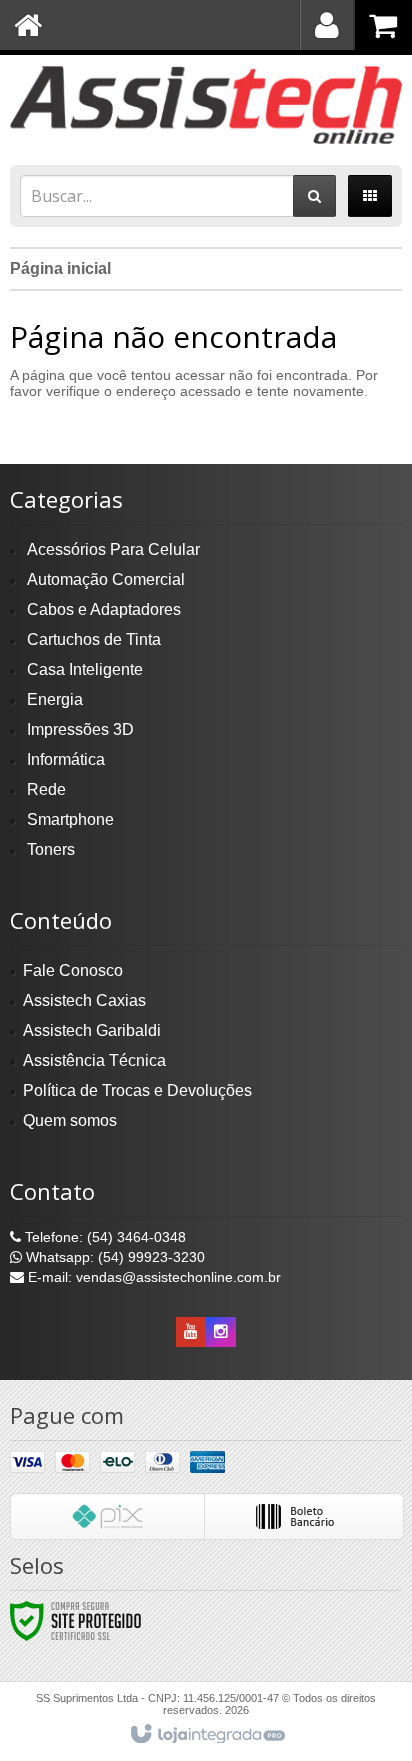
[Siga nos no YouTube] (191, 1332)
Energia (55, 699)
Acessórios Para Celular (113, 549)
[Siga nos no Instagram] (221, 1332)
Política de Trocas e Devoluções (137, 1090)
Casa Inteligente (85, 669)
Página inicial (60, 268)
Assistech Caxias (84, 1000)
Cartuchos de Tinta (94, 639)
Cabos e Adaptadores (104, 609)
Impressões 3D (80, 729)
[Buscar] (314, 196)
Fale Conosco (73, 970)
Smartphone (70, 819)
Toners (51, 849)
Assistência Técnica (94, 1060)
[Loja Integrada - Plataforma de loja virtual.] (206, 1735)
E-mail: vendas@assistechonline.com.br (152, 1277)
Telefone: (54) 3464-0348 (103, 1237)
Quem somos (70, 1120)
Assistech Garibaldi (92, 1030)
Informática (66, 759)
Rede (46, 789)
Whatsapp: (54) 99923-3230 (113, 1257)
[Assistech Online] (206, 105)
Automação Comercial (106, 579)
